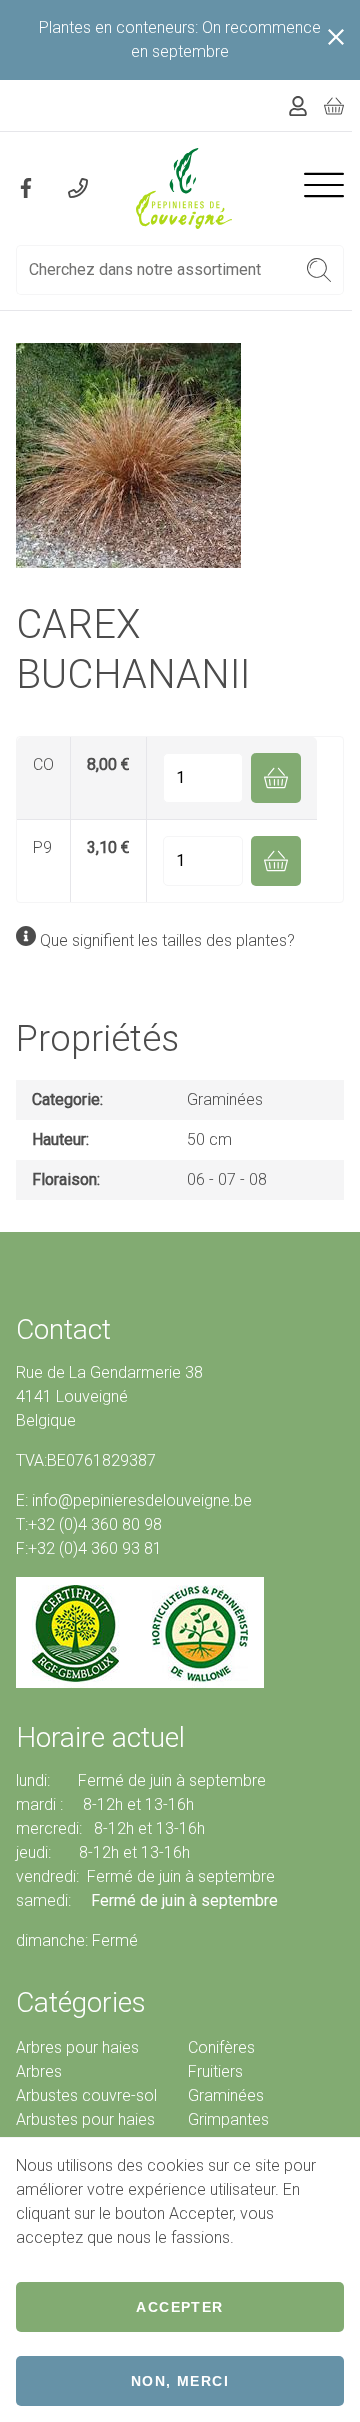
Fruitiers (215, 2071)
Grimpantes (228, 2119)
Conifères (221, 2047)
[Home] (184, 188)
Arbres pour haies (77, 2047)
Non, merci (180, 2381)
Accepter (179, 2307)
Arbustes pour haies (85, 2119)
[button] (319, 270)
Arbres (39, 2071)
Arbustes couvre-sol (86, 2095)
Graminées (225, 1099)
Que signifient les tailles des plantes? (167, 940)
